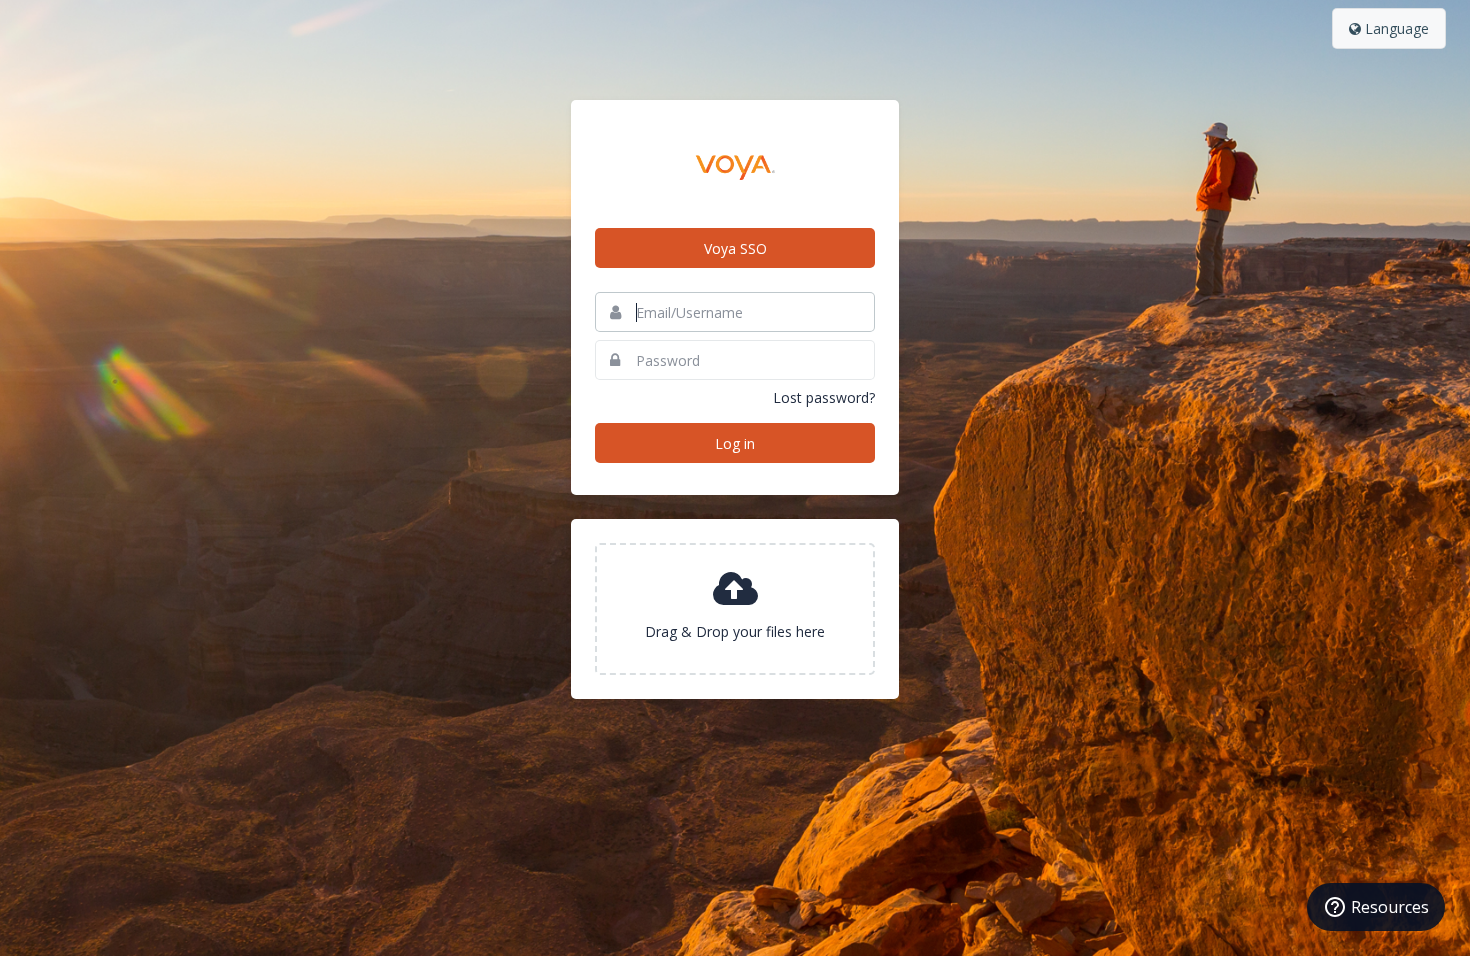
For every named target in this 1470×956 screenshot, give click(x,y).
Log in (735, 443)
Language (1395, 28)
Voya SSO (735, 248)
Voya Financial (735, 164)
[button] (735, 609)
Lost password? (824, 397)
